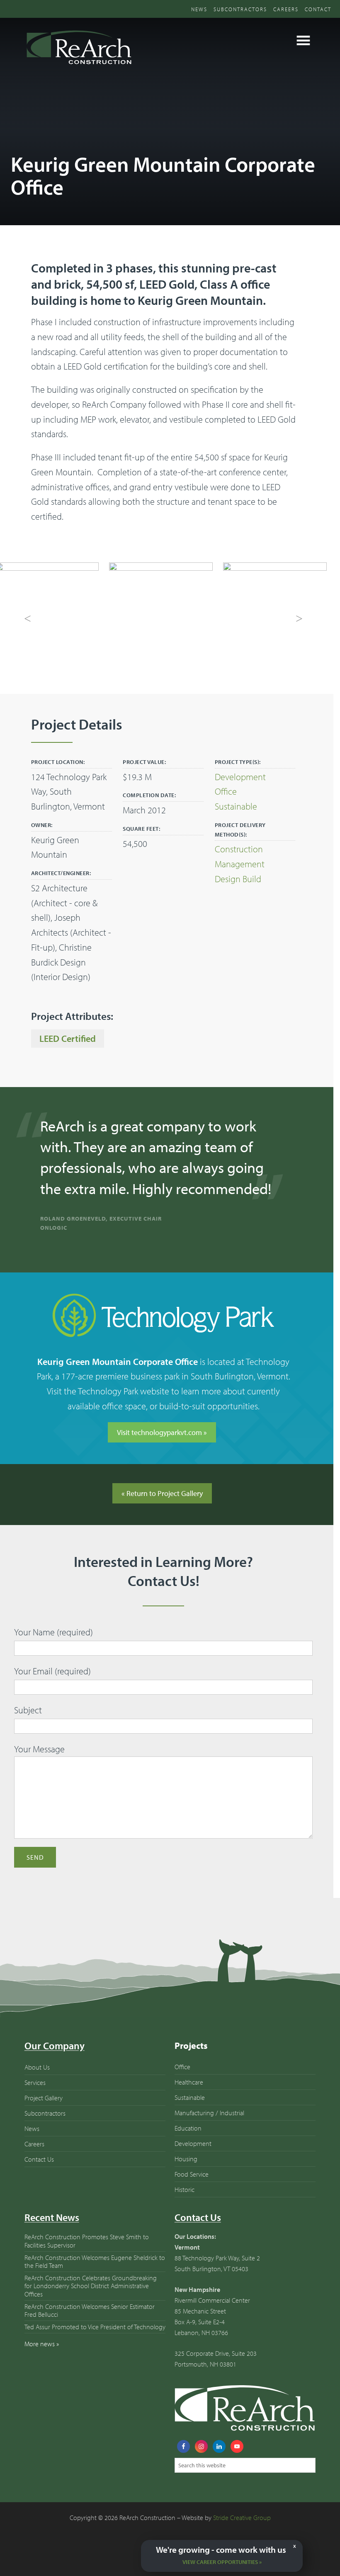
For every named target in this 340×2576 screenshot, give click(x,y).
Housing (186, 2179)
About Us (37, 2087)
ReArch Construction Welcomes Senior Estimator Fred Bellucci (90, 2330)
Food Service (192, 2194)
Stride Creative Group (242, 2538)
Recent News (52, 2238)
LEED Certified (68, 1039)
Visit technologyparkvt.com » (162, 1452)
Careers (286, 9)
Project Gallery (44, 2118)
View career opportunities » (222, 2562)
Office (226, 791)
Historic (185, 2209)
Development (240, 777)
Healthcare (189, 2102)
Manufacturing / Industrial (209, 2133)
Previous (28, 619)
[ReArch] (78, 66)
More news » (42, 2364)
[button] (304, 40)
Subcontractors (240, 9)
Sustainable (236, 806)
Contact (318, 9)
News (199, 9)
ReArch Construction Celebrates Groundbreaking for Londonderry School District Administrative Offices (91, 2306)
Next (299, 619)
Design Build (238, 879)
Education (188, 2148)
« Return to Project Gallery (162, 1513)
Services (35, 2102)
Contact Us (39, 2179)
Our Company (55, 2066)
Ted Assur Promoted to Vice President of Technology (95, 2347)
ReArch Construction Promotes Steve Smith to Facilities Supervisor (87, 2261)
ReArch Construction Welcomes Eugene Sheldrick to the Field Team (95, 2281)
